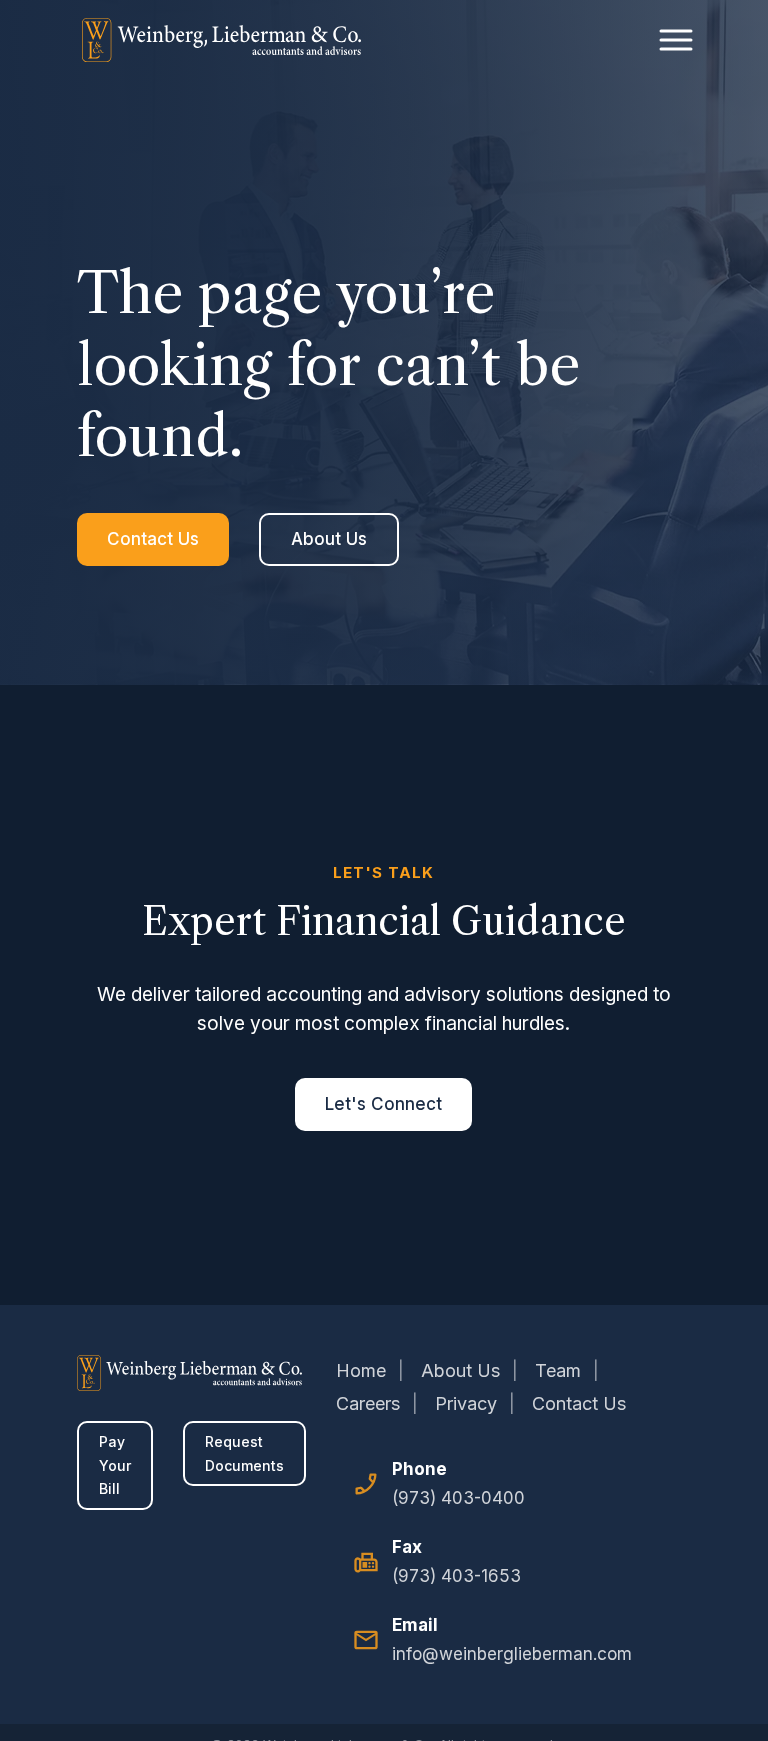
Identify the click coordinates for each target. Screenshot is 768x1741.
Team (558, 1370)
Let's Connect (383, 1104)
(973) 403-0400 (458, 1498)
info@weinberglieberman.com (512, 1654)
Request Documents (244, 1453)
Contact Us (153, 539)
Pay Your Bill (115, 1465)
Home (361, 1370)
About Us (329, 539)
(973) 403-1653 (456, 1576)
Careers (368, 1403)
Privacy (466, 1403)
